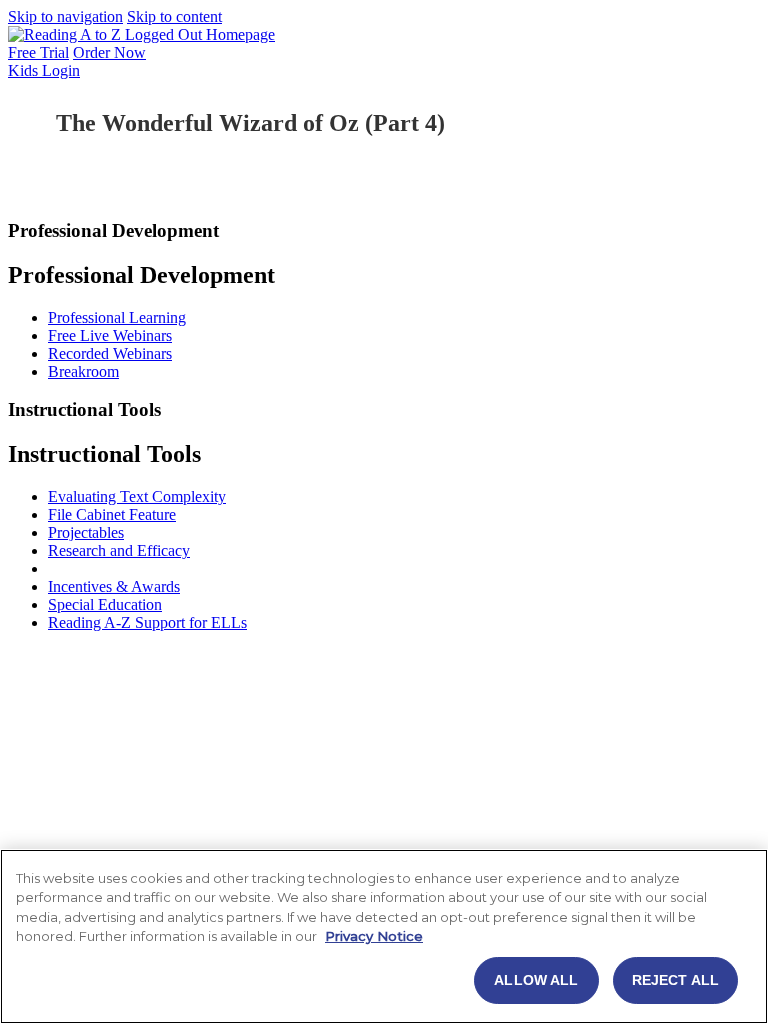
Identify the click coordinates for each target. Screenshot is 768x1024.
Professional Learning (117, 317)
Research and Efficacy (119, 550)
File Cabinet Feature (112, 514)
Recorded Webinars (110, 353)
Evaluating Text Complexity (137, 496)
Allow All (536, 980)
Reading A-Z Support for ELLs (147, 622)
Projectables (86, 532)
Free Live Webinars (110, 335)
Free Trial (38, 52)
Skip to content (174, 16)
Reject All (675, 980)
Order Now (109, 52)
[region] (384, 936)
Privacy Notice (374, 936)
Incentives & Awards (114, 586)
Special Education (105, 604)
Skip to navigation (65, 16)
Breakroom (83, 371)
